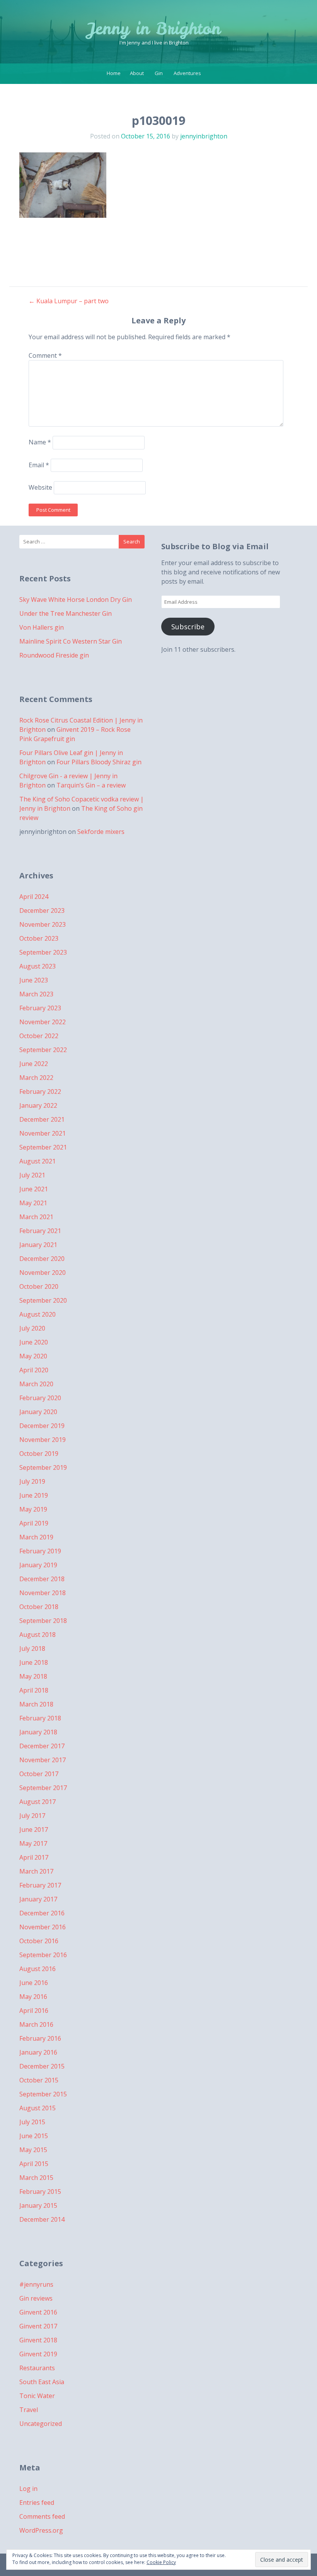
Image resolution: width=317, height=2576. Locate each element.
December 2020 (42, 1259)
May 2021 (33, 1203)
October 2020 (39, 1286)
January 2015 (38, 2205)
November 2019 (43, 1440)
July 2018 (32, 1648)
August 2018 (37, 1635)
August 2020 (37, 1314)
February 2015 (40, 2192)
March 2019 (36, 1537)
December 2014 (42, 2219)
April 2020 (34, 1370)
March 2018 (36, 1704)
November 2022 (43, 1022)
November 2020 (43, 1273)
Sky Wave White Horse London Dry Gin (76, 600)
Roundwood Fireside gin (54, 655)
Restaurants (37, 2368)
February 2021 (40, 1231)
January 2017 (38, 1899)
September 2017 (43, 1788)
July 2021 (32, 1175)
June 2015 (34, 2136)
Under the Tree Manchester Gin (66, 613)
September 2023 (43, 952)
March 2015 (36, 2178)
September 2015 (43, 2094)
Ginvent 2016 (38, 2312)
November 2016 (43, 1927)
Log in (28, 2489)
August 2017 (37, 1802)
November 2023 (43, 924)
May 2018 (33, 1676)
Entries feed (37, 2503)
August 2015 (37, 2108)
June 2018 (34, 1662)
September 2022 (43, 1050)
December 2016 (42, 1913)
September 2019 (43, 1467)
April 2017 (34, 1857)
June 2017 (34, 1830)
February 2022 (40, 1092)
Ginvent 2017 (38, 2326)
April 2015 (34, 2164)
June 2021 (34, 1189)
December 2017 (42, 1746)
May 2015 (33, 2150)
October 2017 (39, 1774)
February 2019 (40, 1551)
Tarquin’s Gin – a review (91, 785)
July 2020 (32, 1328)
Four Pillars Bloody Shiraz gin (99, 762)
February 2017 (40, 1885)
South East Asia (42, 2382)
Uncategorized (41, 2424)
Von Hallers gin (42, 627)
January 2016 (38, 2052)
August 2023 (37, 966)
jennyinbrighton (204, 136)
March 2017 (36, 1871)
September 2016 (43, 1955)
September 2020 (43, 1300)
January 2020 (38, 1412)
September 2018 (43, 1621)
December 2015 (42, 2066)
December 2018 (42, 1579)
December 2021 (42, 1119)
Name (40, 442)
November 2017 (43, 1760)
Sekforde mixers (101, 832)
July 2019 (32, 1481)
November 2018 (43, 1593)
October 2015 (39, 2080)
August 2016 (37, 1969)
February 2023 (40, 1008)
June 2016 (34, 1983)
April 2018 (34, 1690)
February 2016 (40, 2038)
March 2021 (36, 1217)
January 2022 (38, 1105)
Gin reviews (36, 2298)
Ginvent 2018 (38, 2340)
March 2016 (36, 2024)
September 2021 (43, 1147)
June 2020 (34, 1342)
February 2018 (40, 1718)
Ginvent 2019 (38, 2354)
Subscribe (188, 627)
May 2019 (33, 1509)
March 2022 (36, 1078)
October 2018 (39, 1607)
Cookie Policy (161, 2562)
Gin (159, 73)
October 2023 (39, 938)
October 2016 (39, 1941)
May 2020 (33, 1356)
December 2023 (42, 910)
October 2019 (39, 1454)
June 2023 (34, 980)
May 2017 (33, 1843)
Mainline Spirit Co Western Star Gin (71, 641)
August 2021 (37, 1161)
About (137, 73)
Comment (45, 355)
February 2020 (40, 1398)
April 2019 (34, 1523)
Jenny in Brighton (154, 29)
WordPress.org (41, 2530)
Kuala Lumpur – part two (69, 301)
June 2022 (34, 1064)
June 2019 (34, 1495)
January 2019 (38, 1565)
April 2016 (34, 2011)
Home (114, 73)
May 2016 (33, 1997)
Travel (29, 2410)
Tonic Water (37, 2396)
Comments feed (42, 2516)
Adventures (187, 73)
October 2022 (39, 1036)
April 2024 (34, 897)
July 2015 (32, 2122)
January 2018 (38, 1732)
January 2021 (38, 1245)
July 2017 (32, 1816)
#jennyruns (36, 2284)
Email (39, 465)
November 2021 (43, 1133)
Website (40, 487)
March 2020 (36, 1384)
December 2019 (42, 1426)
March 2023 (36, 994)
